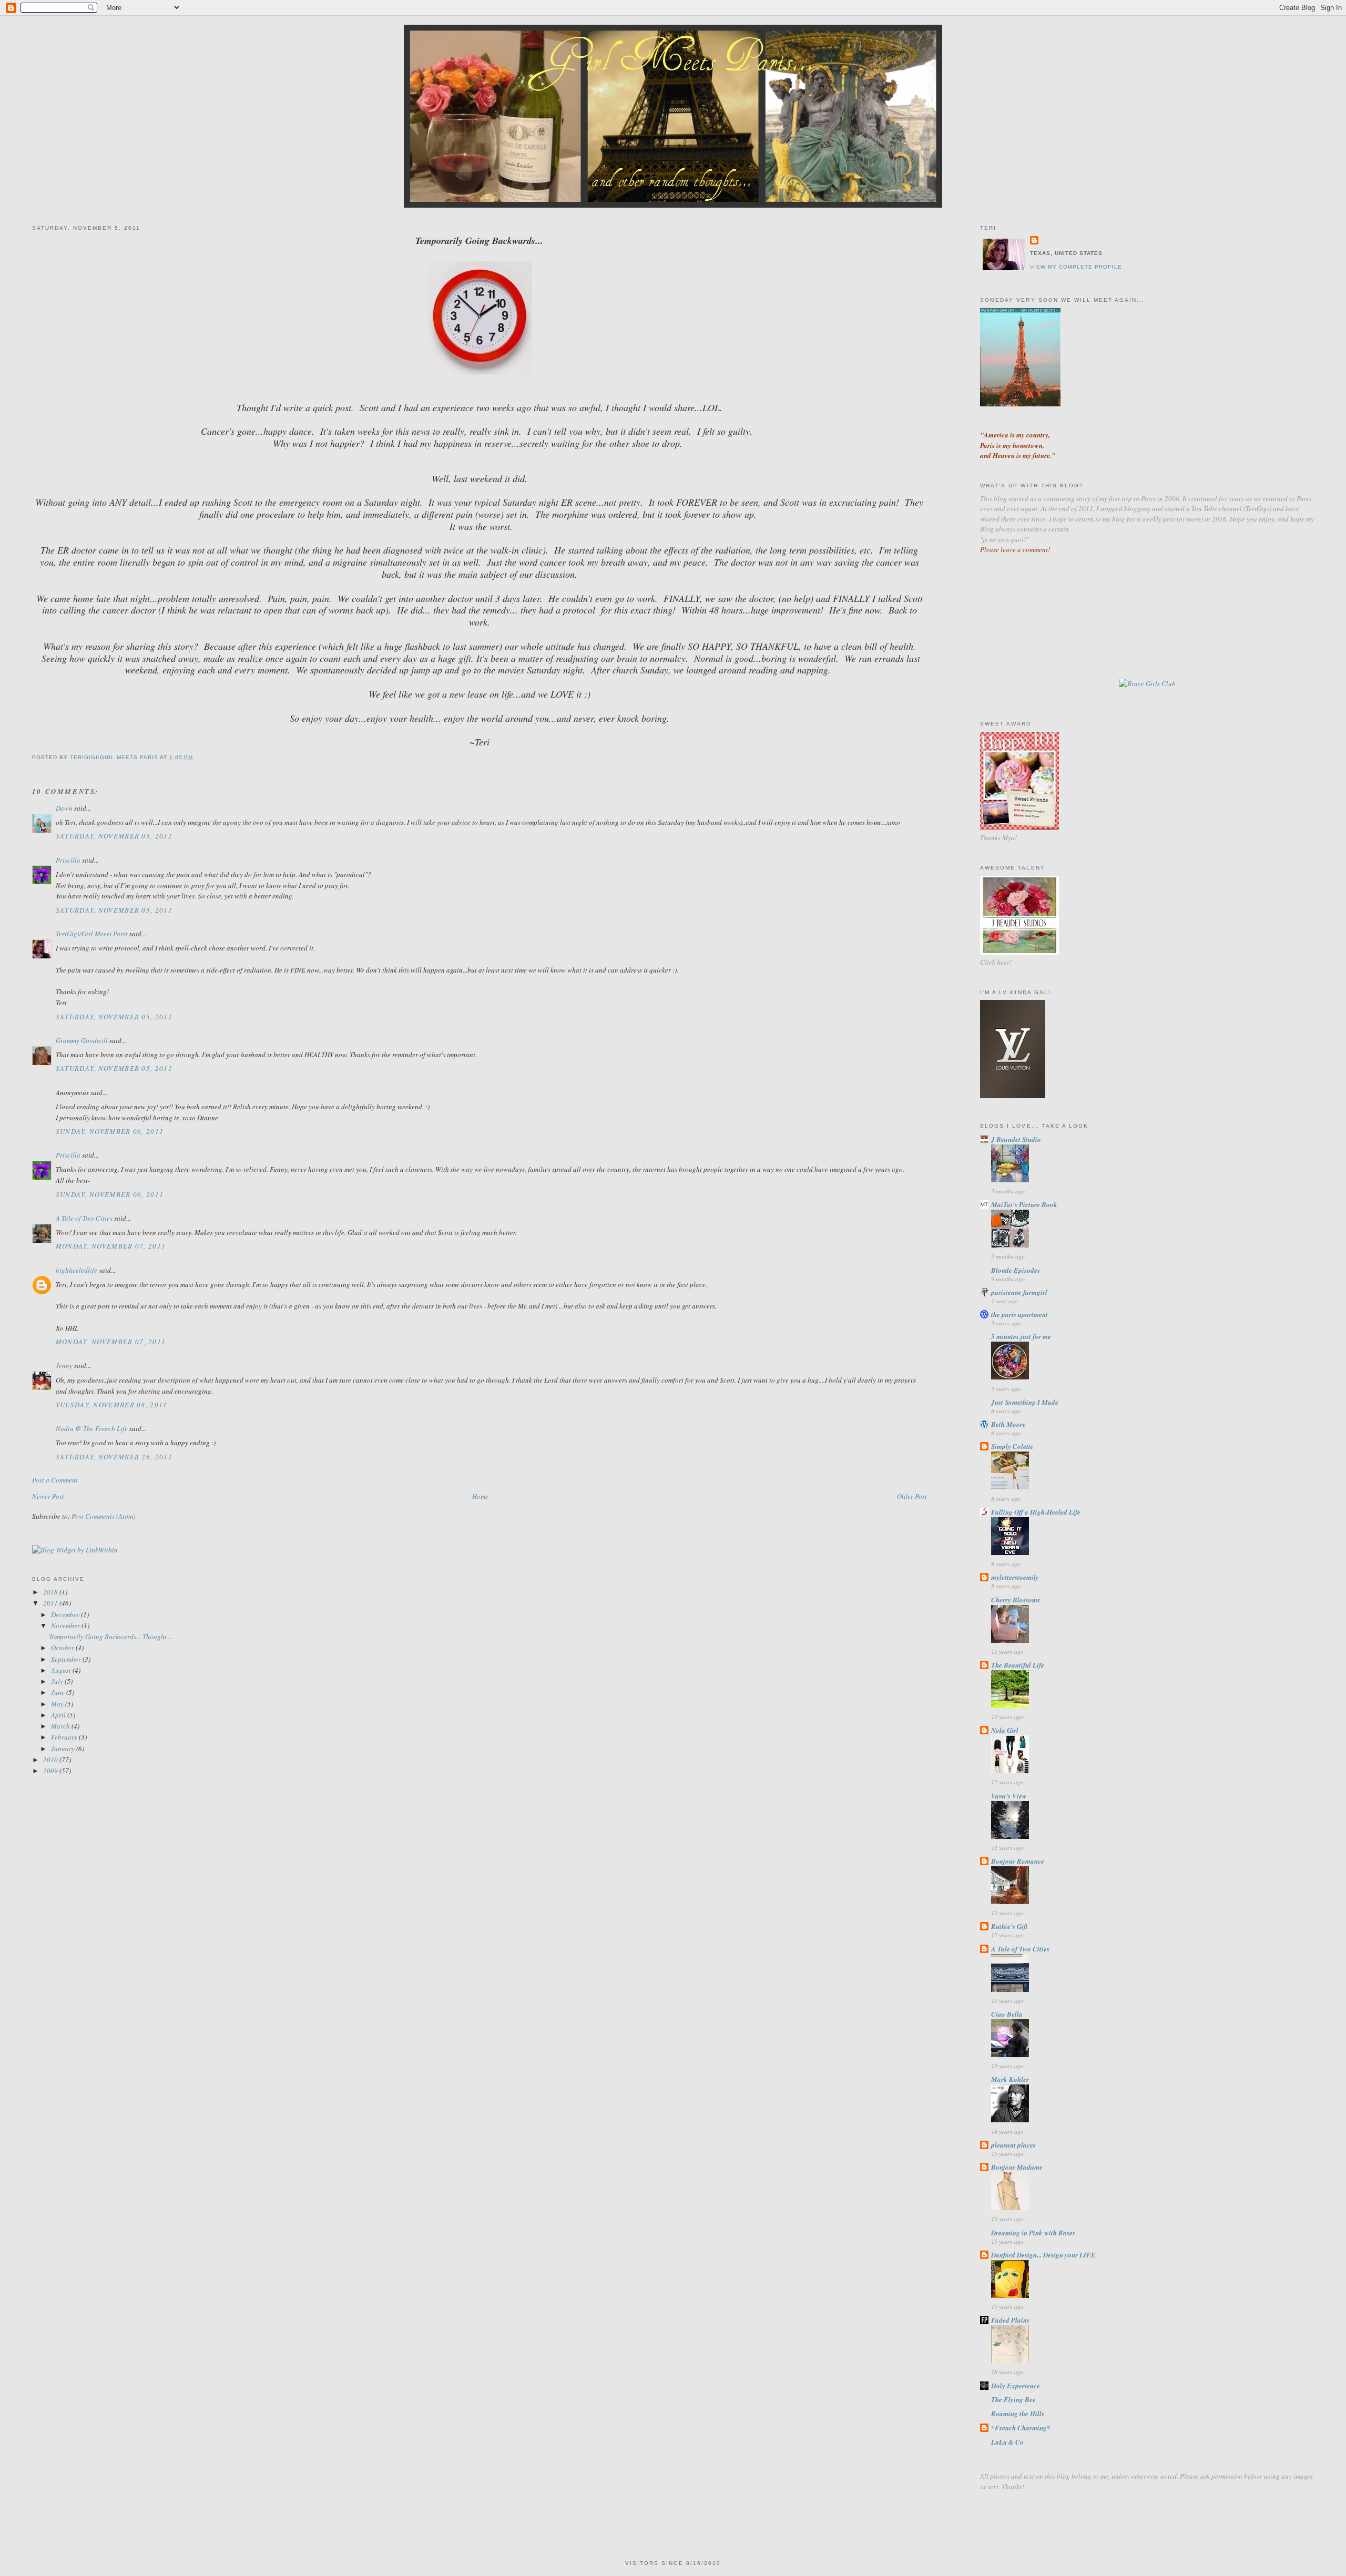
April (59, 1715)
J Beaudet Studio (1016, 1139)
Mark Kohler (1010, 2079)
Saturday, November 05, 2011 (114, 836)
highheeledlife (77, 1270)
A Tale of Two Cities (84, 1218)
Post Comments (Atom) (103, 1516)
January (64, 1749)
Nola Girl (1005, 1730)
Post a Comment (55, 1480)
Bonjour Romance (1018, 1861)
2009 (51, 1771)
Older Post (912, 1496)
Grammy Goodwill (82, 1040)
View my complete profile (1076, 267)
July (58, 1681)
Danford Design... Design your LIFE (1043, 2255)
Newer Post (48, 1496)
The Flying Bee (1013, 2399)
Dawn (64, 808)
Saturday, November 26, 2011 (114, 1457)
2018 (51, 1592)
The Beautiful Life (1018, 1665)
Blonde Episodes (1016, 1270)
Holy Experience (1016, 2386)
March (61, 1726)
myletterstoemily (1015, 1577)
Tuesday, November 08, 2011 (112, 1405)
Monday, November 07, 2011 (111, 1246)
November (66, 1626)
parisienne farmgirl (1019, 1292)
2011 (51, 1603)
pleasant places (1013, 2145)
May (58, 1704)
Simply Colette (1012, 1446)
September (67, 1659)
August (62, 1670)
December (66, 1614)
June (59, 1692)
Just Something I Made (1025, 1402)
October (63, 1648)
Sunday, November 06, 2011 (110, 1131)
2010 (51, 1760)
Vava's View (1009, 1796)
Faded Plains (1010, 2320)
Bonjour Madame (1017, 2167)
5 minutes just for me (1021, 1336)
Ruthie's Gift (1009, 1926)
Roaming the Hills (1018, 2414)
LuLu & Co (1007, 2442)
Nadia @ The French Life (92, 1428)
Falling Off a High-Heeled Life (1036, 1512)
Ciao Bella (1007, 2014)
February (65, 1737)
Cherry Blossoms (1016, 1600)
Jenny (64, 1365)
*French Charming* (1021, 2428)
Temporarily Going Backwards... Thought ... (111, 1637)
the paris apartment (1019, 1314)
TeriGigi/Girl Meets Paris (92, 934)
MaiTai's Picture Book (1024, 1204)
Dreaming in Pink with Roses (1033, 2233)
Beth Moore (1008, 1424)
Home (480, 1496)
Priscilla (68, 860)
